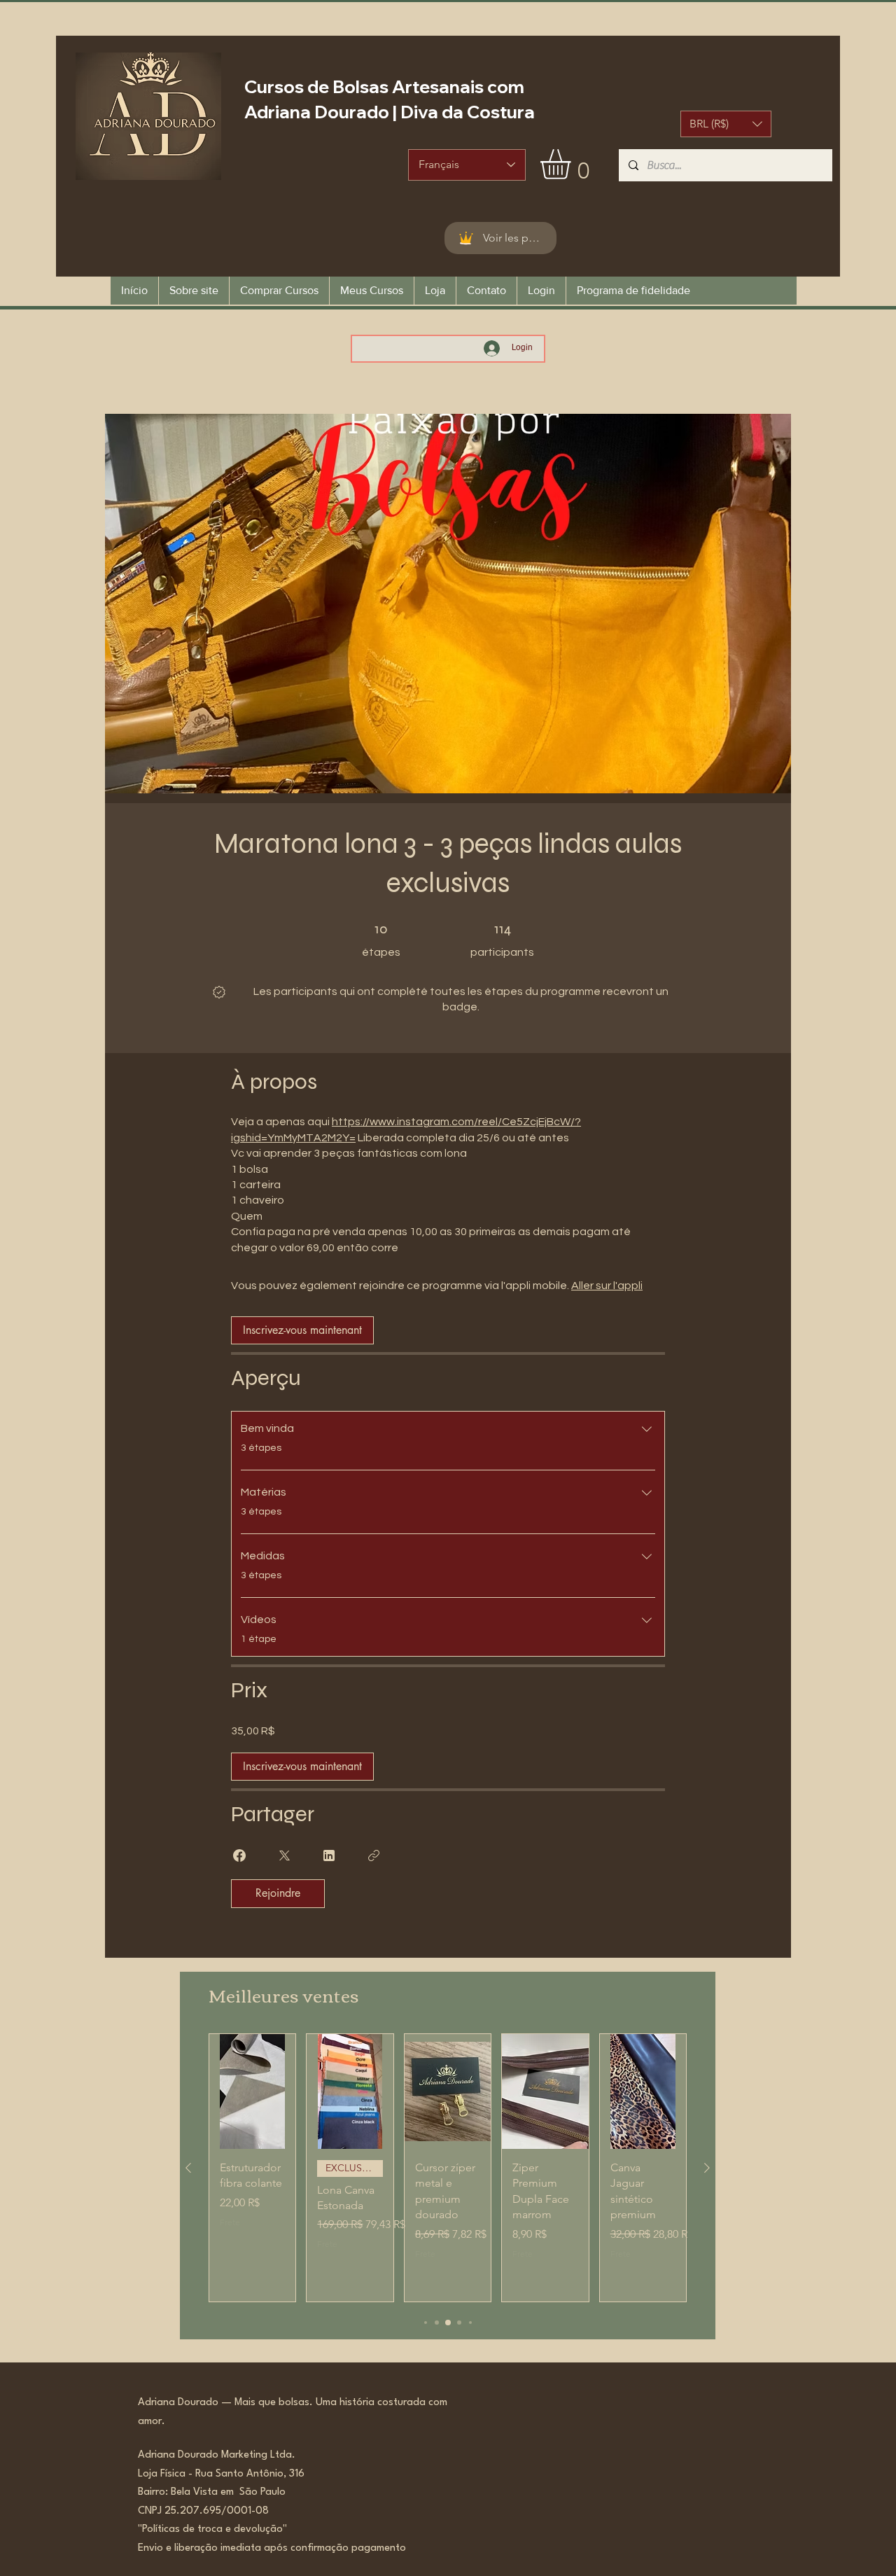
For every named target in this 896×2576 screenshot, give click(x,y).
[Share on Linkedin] (329, 1856)
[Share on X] (284, 1856)
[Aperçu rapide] (252, 2092)
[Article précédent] (188, 2168)
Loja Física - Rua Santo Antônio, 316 (225, 2474)
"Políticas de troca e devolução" (212, 2529)
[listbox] (726, 124)
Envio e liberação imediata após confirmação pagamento (272, 2548)
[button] (726, 124)
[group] (448, 2168)
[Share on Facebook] (239, 1856)
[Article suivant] (707, 2168)
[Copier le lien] (374, 1856)
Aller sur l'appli (607, 1286)
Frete (230, 2222)
